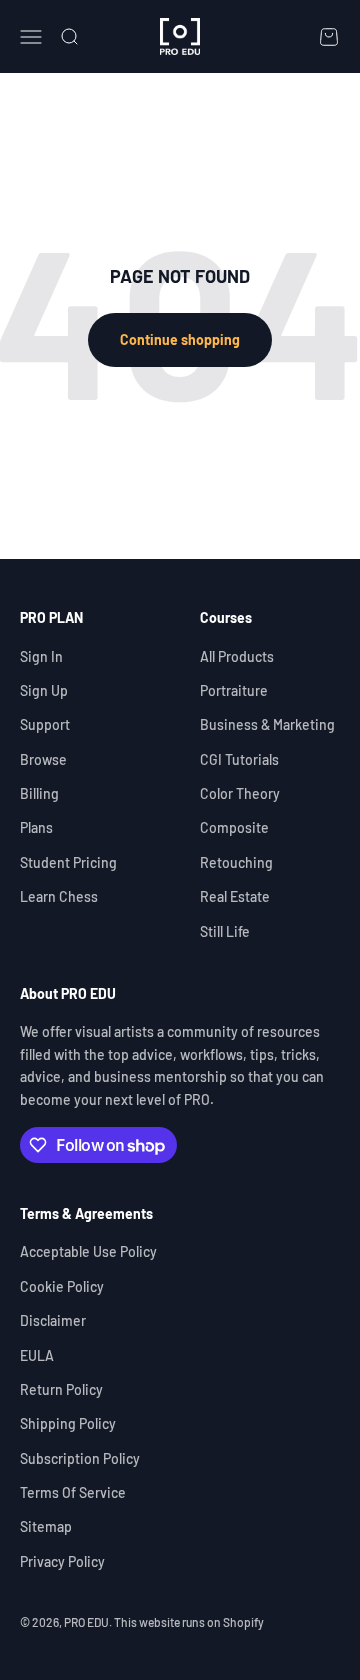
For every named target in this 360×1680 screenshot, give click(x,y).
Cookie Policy (62, 1286)
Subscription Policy (80, 1458)
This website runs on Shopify (189, 1622)
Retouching (236, 862)
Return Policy (61, 1389)
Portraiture (234, 690)
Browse (43, 759)
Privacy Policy (62, 1561)
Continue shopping (180, 339)
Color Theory (240, 793)
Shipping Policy (68, 1423)
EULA (37, 1355)
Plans (36, 827)
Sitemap (46, 1526)
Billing (39, 793)
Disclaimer (53, 1320)
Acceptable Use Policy (88, 1251)
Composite (234, 827)
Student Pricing (68, 862)
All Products (237, 656)
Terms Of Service (73, 1492)
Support (45, 724)
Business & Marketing (267, 724)
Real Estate (235, 896)
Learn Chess (59, 896)
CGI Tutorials (239, 759)
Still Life (225, 931)
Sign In (41, 656)
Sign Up (44, 690)
